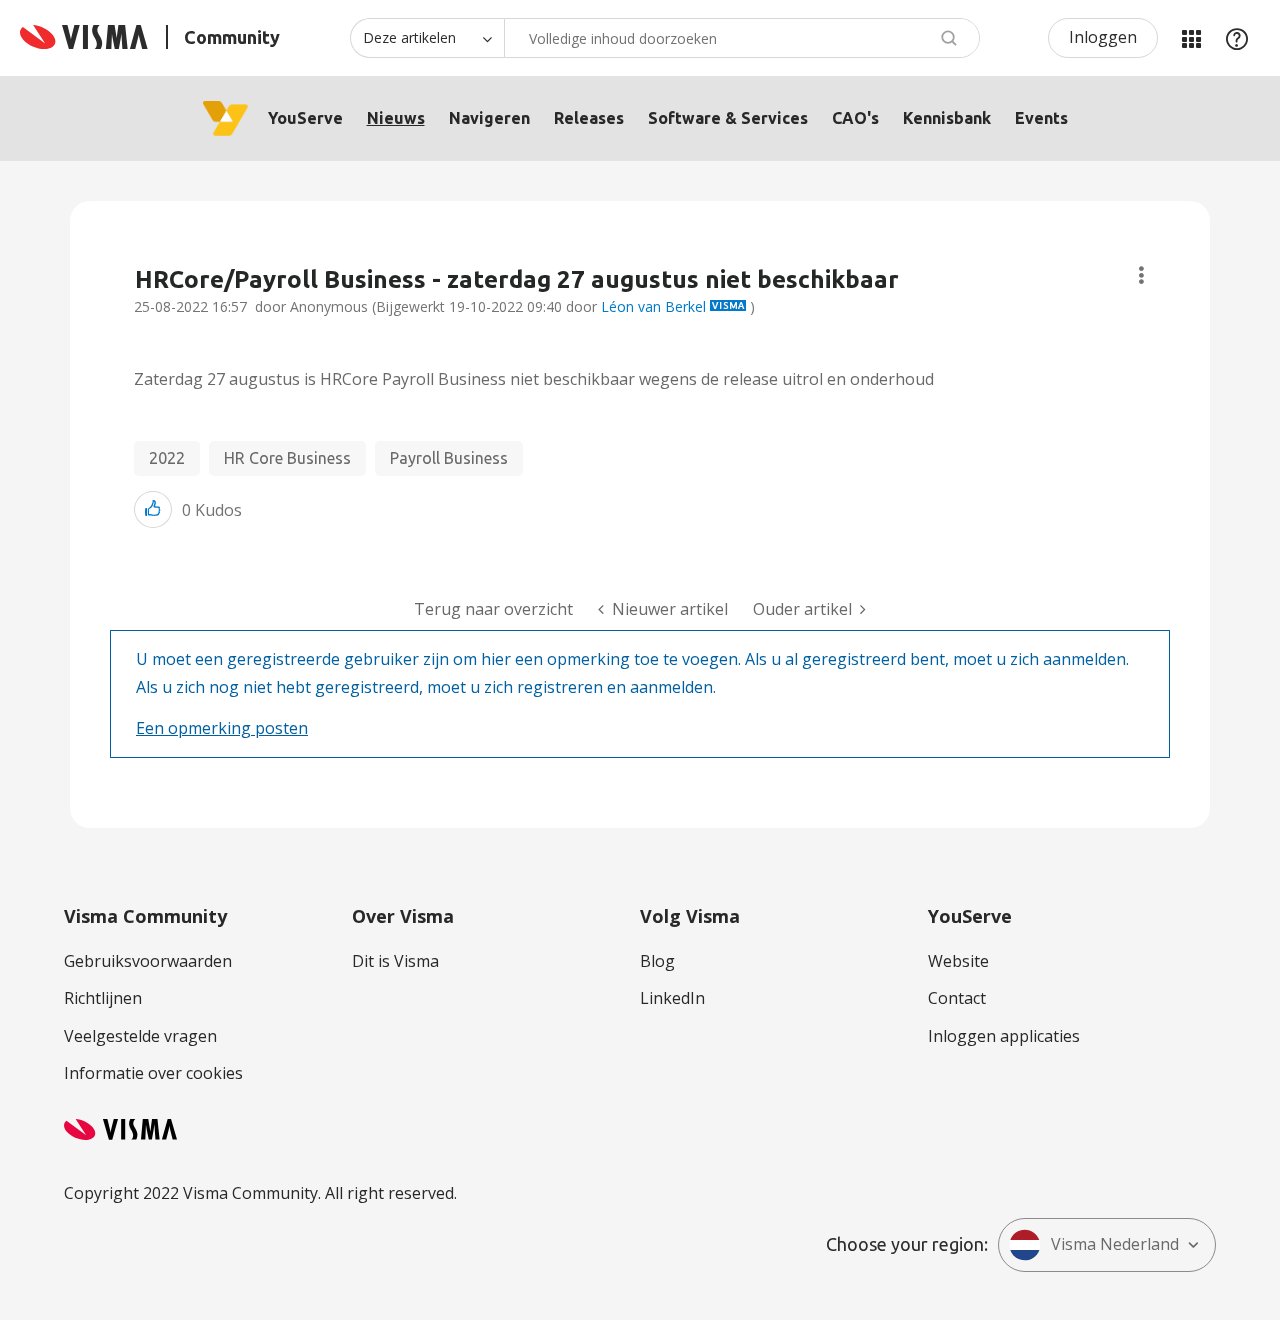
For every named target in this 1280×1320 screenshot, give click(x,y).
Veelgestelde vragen (140, 1036)
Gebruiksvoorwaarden (148, 961)
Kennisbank (947, 118)
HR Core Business (287, 458)
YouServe (305, 118)
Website (958, 961)
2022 (167, 458)
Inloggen (1103, 37)
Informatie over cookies (153, 1073)
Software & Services (728, 118)
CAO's (855, 118)
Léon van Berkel (653, 306)
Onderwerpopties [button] (1141, 275)
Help (1237, 38)
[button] (153, 509)
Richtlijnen (103, 998)
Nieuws (396, 118)
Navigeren (489, 118)
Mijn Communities (1191, 38)
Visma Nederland (1115, 1244)
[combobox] (742, 38)
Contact (957, 998)
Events (1041, 118)
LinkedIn (672, 998)
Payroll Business (449, 458)
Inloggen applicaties (1004, 1036)
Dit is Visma (395, 961)
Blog (657, 961)
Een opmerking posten (222, 728)
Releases (589, 118)
